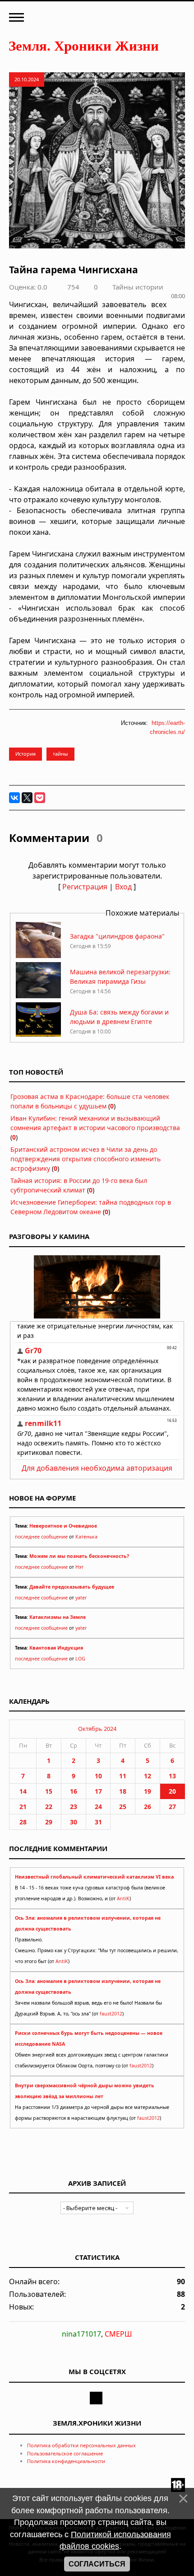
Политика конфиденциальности (66, 2461)
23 (74, 1807)
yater (81, 1598)
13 (172, 1776)
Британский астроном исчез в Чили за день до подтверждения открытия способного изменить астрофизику (85, 1159)
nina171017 (81, 2334)
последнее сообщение (41, 1537)
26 (148, 1807)
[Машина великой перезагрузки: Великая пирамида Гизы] (38, 996)
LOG (80, 1659)
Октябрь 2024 (97, 1729)
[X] (27, 798)
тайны (60, 754)
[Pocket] (40, 798)
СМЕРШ (118, 2334)
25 (123, 1807)
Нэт (79, 1567)
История (25, 754)
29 (49, 1822)
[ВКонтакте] (14, 798)
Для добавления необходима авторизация (97, 1468)
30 (74, 1822)
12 (148, 1776)
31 (98, 1822)
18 (123, 1791)
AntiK (123, 1898)
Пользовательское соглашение (65, 2453)
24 (98, 1807)
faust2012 (111, 2014)
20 (172, 1791)
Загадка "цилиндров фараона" (117, 936)
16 (74, 1791)
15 (49, 1791)
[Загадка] (38, 956)
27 (172, 1807)
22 (49, 1807)
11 (123, 1776)
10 (98, 1776)
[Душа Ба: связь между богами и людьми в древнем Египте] (38, 1036)
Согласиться (97, 2564)
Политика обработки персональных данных (81, 2445)
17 (98, 1791)
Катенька (86, 1537)
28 (23, 1822)
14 (23, 1791)
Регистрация (85, 887)
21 (23, 1807)
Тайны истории (138, 287)
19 (148, 1791)
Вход (123, 887)
